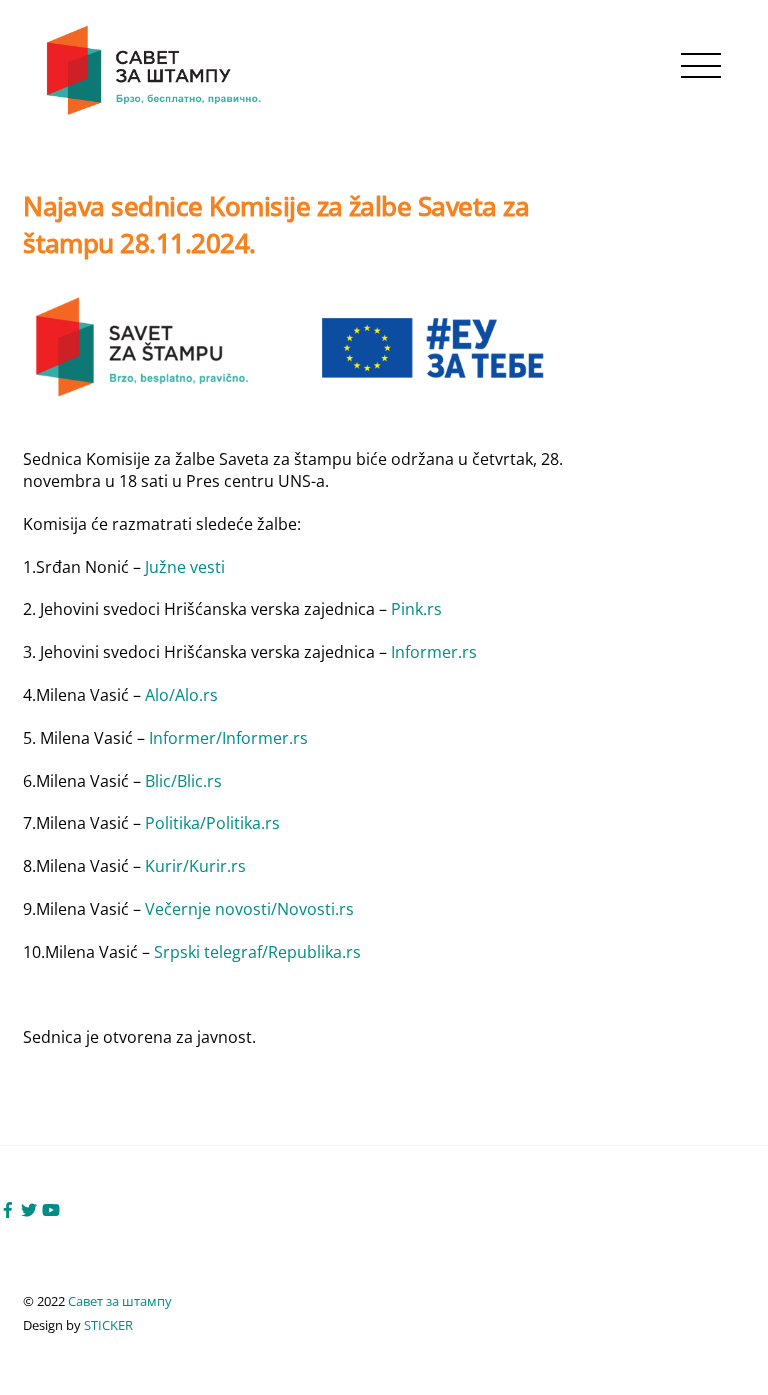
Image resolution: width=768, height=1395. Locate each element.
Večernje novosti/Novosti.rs (249, 909)
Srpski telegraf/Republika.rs (257, 952)
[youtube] (51, 1208)
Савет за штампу (120, 1301)
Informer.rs (434, 652)
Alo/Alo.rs (181, 695)
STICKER (108, 1325)
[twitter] (29, 1208)
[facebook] (8, 1208)
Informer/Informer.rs (228, 738)
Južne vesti (185, 567)
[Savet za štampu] (155, 111)
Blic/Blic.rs (183, 781)
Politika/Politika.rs (212, 823)
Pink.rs (416, 609)
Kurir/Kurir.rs (195, 866)
